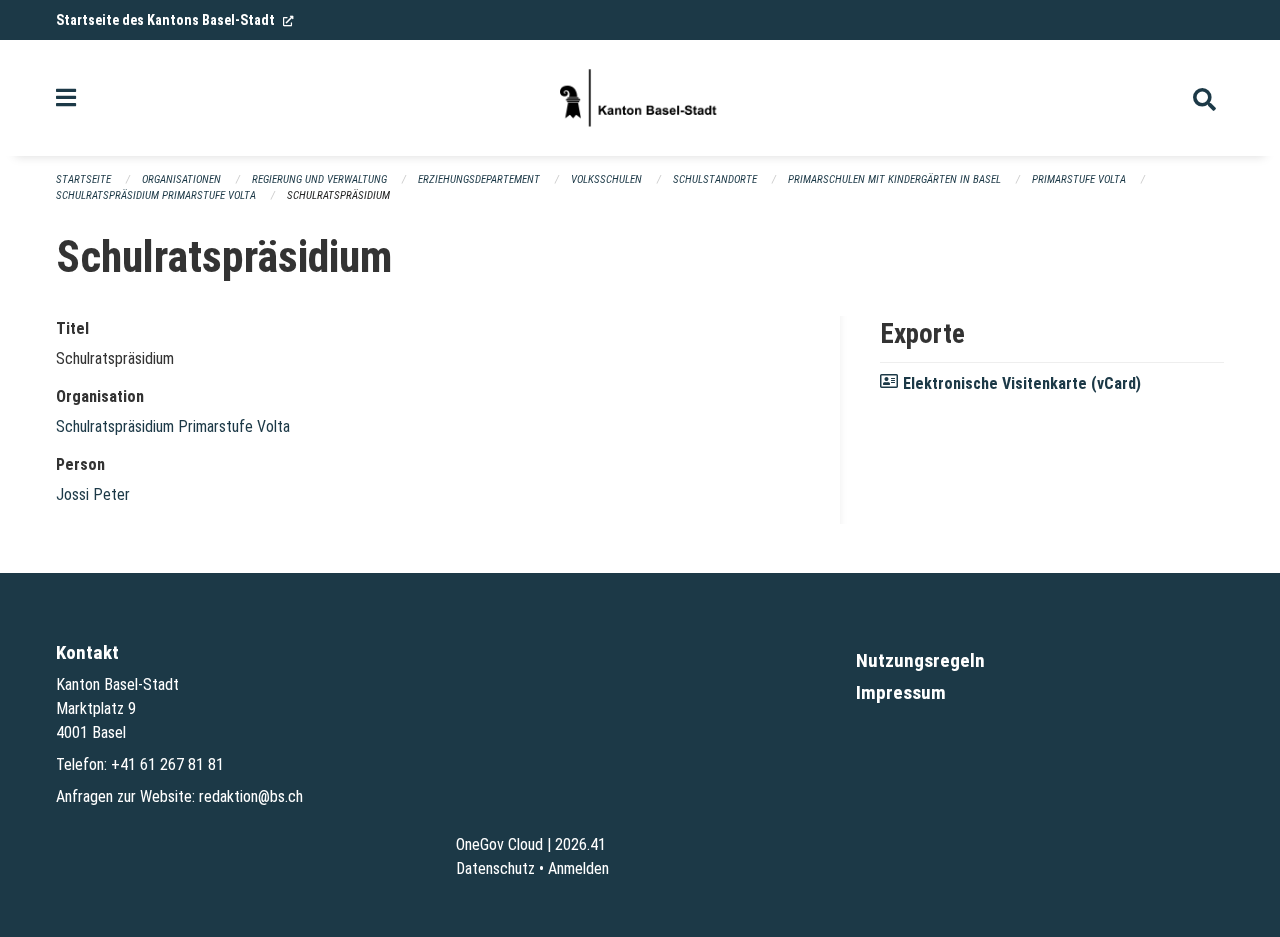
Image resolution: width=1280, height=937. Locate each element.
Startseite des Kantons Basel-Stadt (175, 20)
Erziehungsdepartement (479, 179)
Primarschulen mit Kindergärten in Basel (894, 179)
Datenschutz (495, 868)
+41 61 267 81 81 (167, 764)
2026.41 (580, 844)
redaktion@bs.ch (251, 796)
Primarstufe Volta (1079, 179)
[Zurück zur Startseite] (640, 98)
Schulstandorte (715, 179)
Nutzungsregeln (920, 660)
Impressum (901, 692)
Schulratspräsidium (338, 195)
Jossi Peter (93, 494)
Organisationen (181, 179)
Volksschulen (606, 179)
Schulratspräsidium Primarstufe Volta (156, 195)
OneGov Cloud (499, 844)
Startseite (83, 179)
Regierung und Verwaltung (319, 179)
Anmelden (578, 868)
